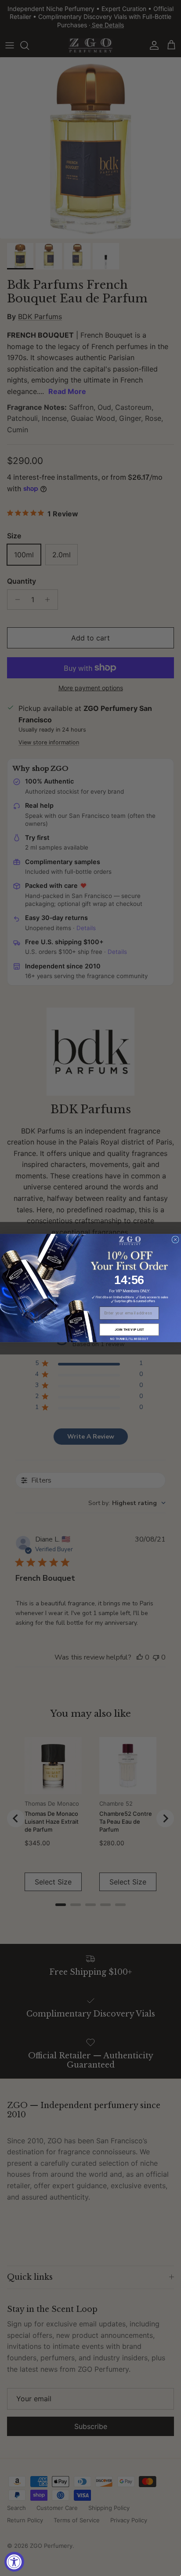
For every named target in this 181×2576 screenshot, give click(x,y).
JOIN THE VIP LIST (129, 1330)
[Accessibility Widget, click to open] (14, 2562)
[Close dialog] (175, 1240)
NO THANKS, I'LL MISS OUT (129, 1339)
